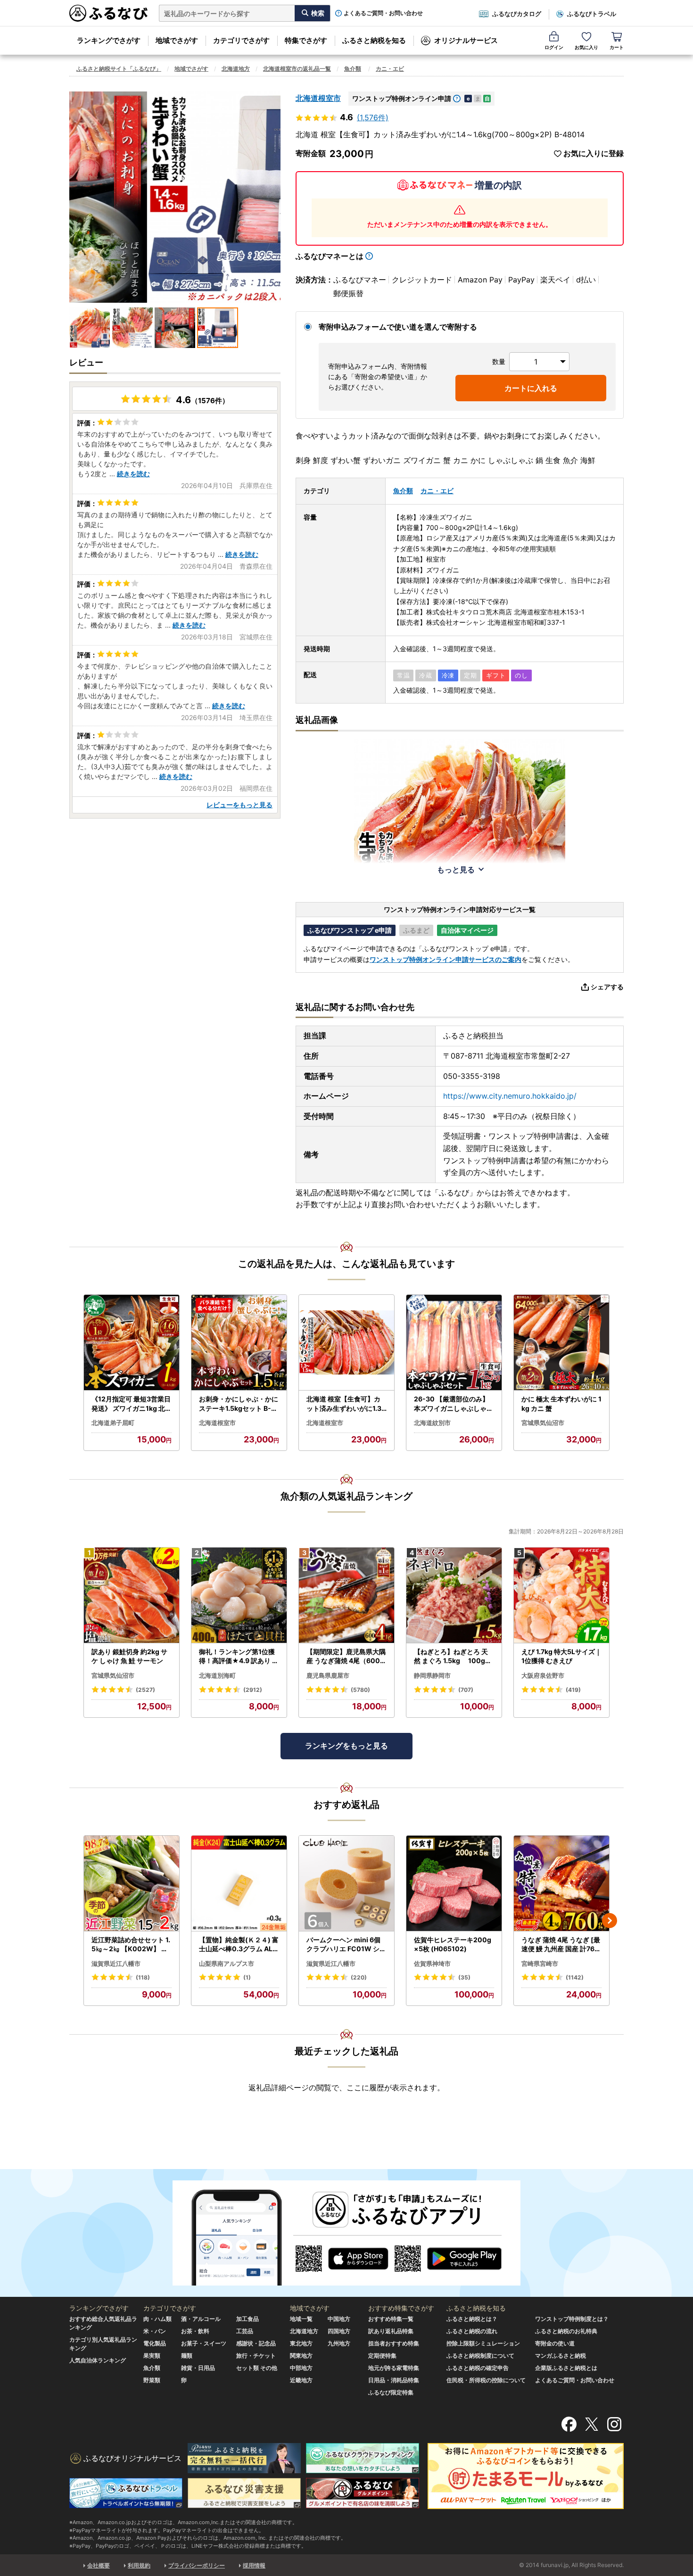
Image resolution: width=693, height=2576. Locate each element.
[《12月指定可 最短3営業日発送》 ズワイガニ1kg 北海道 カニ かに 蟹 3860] (132, 1343)
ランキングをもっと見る (346, 1746)
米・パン (155, 2331)
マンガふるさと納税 (561, 2356)
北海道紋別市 (432, 1423)
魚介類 (353, 69)
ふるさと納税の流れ (472, 2331)
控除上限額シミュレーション (483, 2343)
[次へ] (610, 1921)
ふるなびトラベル (592, 14)
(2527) (145, 1690)
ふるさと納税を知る (374, 40)
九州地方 (339, 2343)
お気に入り (586, 47)
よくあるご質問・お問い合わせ (383, 13)
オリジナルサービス (466, 40)
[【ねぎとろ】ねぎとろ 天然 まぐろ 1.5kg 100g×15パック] (454, 1595)
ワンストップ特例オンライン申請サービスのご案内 (445, 959)
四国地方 (339, 2331)
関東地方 (301, 2356)
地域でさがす (177, 40)
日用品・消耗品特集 (394, 2380)
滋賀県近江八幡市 (116, 1963)
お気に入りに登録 (594, 153)
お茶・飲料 (195, 2331)
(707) (466, 1690)
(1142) (575, 1977)
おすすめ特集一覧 (391, 2319)
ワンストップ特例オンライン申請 (402, 98)
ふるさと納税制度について (480, 2356)
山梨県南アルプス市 (227, 1963)
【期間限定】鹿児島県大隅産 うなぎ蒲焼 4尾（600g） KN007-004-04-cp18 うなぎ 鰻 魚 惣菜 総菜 (346, 1657)
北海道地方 (236, 69)
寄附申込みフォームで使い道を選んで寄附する (398, 327)
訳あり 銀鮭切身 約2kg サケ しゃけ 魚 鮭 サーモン (129, 1656)
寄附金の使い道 (555, 2343)
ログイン (554, 47)
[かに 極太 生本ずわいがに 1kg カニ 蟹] (561, 1343)
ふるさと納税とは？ (472, 2319)
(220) (359, 1977)
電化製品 (155, 2343)
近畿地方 (301, 2380)
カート (617, 47)
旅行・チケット (256, 2356)
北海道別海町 (217, 1675)
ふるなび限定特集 (391, 2392)
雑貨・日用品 (198, 2368)
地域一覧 (301, 2319)
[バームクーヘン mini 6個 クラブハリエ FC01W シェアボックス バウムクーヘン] (346, 1884)
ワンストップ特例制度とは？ (572, 2319)
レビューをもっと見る (239, 805)
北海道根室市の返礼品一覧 (297, 69)
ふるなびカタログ (517, 14)
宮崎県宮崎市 (540, 1963)
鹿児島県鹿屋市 (328, 1675)
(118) (143, 1977)
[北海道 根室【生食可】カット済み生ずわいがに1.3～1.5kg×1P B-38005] (346, 1343)
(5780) (360, 1690)
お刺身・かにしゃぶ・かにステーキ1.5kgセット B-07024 (239, 1404)
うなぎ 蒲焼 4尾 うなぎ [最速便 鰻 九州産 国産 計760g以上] (561, 1945)
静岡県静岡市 (432, 1675)
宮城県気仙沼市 (543, 1423)
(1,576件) (373, 117)
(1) (247, 1977)
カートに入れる (531, 388)
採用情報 (254, 2565)
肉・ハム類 (157, 2319)
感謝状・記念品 (256, 2343)
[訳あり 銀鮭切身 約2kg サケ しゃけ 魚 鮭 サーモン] (132, 1595)
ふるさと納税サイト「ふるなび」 (119, 69)
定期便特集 (382, 2356)
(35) (464, 1977)
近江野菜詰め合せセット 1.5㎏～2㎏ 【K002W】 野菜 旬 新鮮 (131, 1945)
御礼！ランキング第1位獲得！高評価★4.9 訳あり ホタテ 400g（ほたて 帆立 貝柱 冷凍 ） (239, 1657)
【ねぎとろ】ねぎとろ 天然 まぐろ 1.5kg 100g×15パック (454, 1657)
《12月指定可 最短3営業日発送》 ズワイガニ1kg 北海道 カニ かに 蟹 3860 (132, 1404)
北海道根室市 (318, 98)
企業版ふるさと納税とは (566, 2368)
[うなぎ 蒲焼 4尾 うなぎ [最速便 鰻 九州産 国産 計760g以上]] (561, 1884)
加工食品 (247, 2319)
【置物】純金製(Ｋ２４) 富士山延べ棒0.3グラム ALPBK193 (239, 1945)
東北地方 (301, 2343)
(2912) (253, 1690)
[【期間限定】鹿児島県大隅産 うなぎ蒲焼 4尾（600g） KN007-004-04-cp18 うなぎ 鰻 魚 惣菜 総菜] (346, 1595)
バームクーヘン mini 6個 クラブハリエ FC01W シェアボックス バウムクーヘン (346, 1945)
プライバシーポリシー (197, 2565)
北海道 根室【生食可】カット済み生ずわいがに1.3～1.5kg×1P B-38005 (344, 1404)
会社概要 (99, 2565)
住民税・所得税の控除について (486, 2380)
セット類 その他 (257, 2368)
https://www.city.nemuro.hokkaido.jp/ (510, 1096)
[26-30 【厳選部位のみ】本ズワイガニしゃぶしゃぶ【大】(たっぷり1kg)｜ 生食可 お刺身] (454, 1343)
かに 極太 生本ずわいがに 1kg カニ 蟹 (561, 1404)
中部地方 (301, 2368)
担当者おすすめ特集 (394, 2343)
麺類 (187, 2356)
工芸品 (245, 2331)
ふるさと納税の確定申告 (478, 2368)
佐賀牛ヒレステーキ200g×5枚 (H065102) (453, 1944)
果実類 (152, 2356)
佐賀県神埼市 (432, 1963)
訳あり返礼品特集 (391, 2331)
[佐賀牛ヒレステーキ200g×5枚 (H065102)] (454, 1884)
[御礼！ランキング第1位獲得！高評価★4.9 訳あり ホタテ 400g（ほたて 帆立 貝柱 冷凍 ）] (239, 1595)
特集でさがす (306, 40)
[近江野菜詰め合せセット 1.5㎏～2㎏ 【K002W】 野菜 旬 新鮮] (132, 1884)
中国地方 (339, 2319)
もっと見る (456, 870)
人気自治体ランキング (98, 2360)
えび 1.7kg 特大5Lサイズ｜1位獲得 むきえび (561, 1656)
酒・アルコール (201, 2319)
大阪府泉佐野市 (543, 1675)
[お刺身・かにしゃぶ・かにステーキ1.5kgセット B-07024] (239, 1343)
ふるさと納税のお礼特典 (566, 2331)
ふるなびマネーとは (330, 256)
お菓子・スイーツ (204, 2343)
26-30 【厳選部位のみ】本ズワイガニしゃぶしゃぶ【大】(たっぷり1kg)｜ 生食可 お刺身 (454, 1404)
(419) (573, 1690)
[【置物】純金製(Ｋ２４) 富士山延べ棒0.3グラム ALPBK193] (239, 1884)
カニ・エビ (390, 69)
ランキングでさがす (109, 40)
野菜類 (152, 2380)
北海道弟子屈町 (113, 1423)
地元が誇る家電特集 (394, 2368)
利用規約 (139, 2565)
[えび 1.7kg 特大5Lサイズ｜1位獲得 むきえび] (561, 1595)
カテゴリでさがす (241, 40)
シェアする (607, 987)
